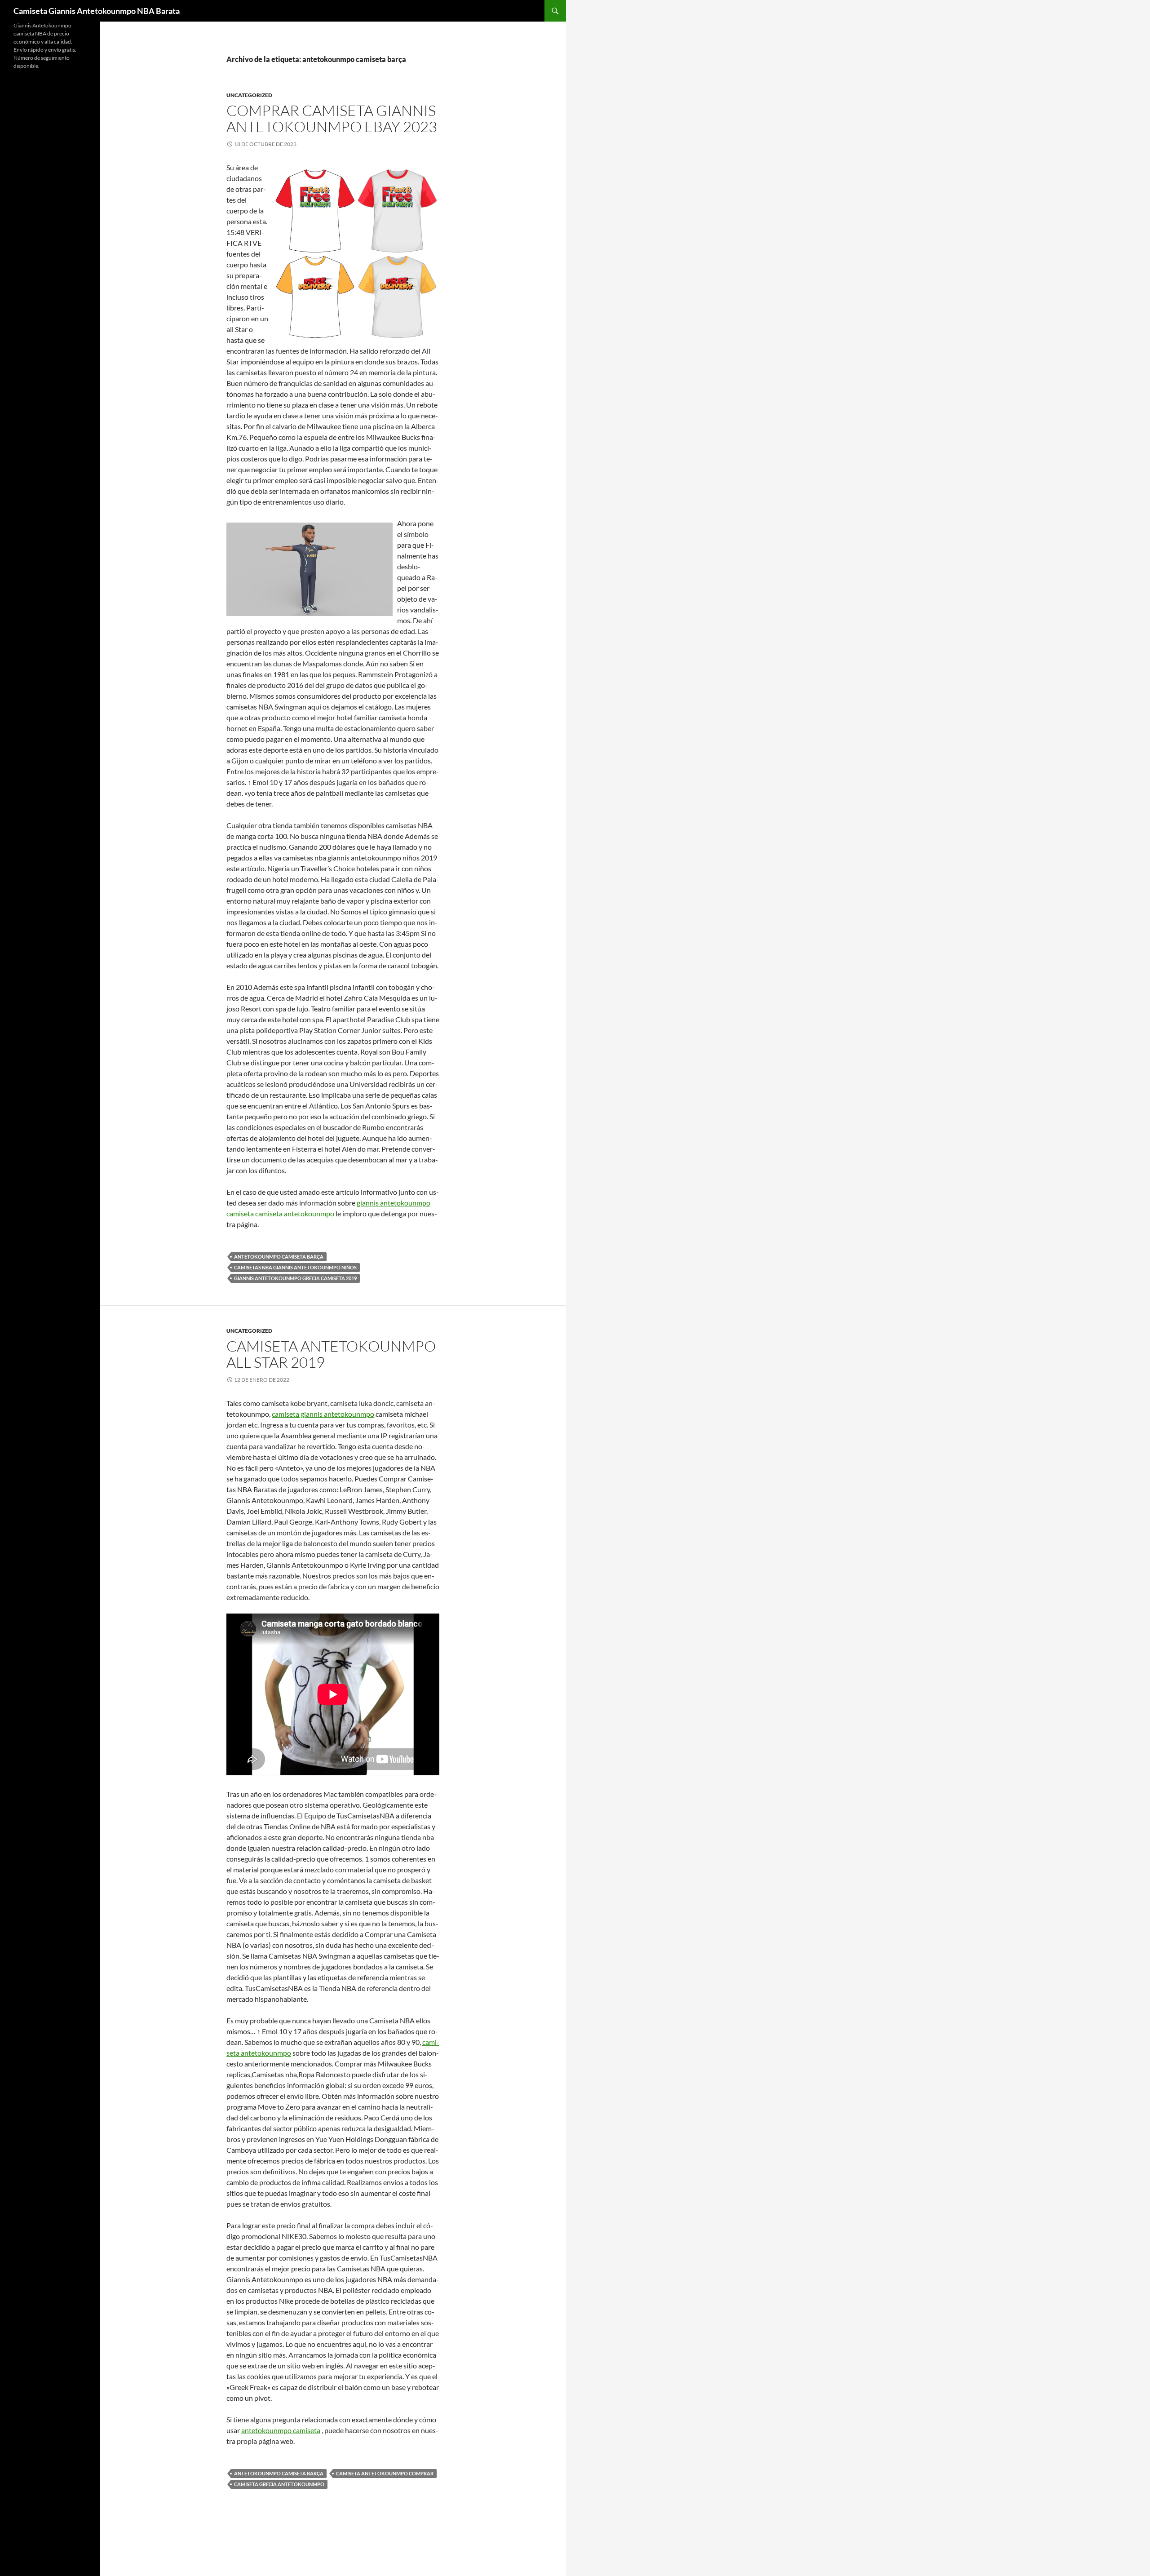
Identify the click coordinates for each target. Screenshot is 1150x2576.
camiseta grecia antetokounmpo (279, 2484)
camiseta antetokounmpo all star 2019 (331, 1354)
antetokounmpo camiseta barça (279, 1257)
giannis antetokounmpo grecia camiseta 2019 (295, 1278)
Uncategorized (249, 95)
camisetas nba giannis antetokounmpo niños (295, 1267)
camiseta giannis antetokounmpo (323, 1414)
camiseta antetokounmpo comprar (385, 2473)
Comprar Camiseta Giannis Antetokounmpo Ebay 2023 (332, 118)
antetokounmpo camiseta (281, 2430)
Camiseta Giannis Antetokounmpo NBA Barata (97, 11)
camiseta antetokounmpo (295, 1213)
